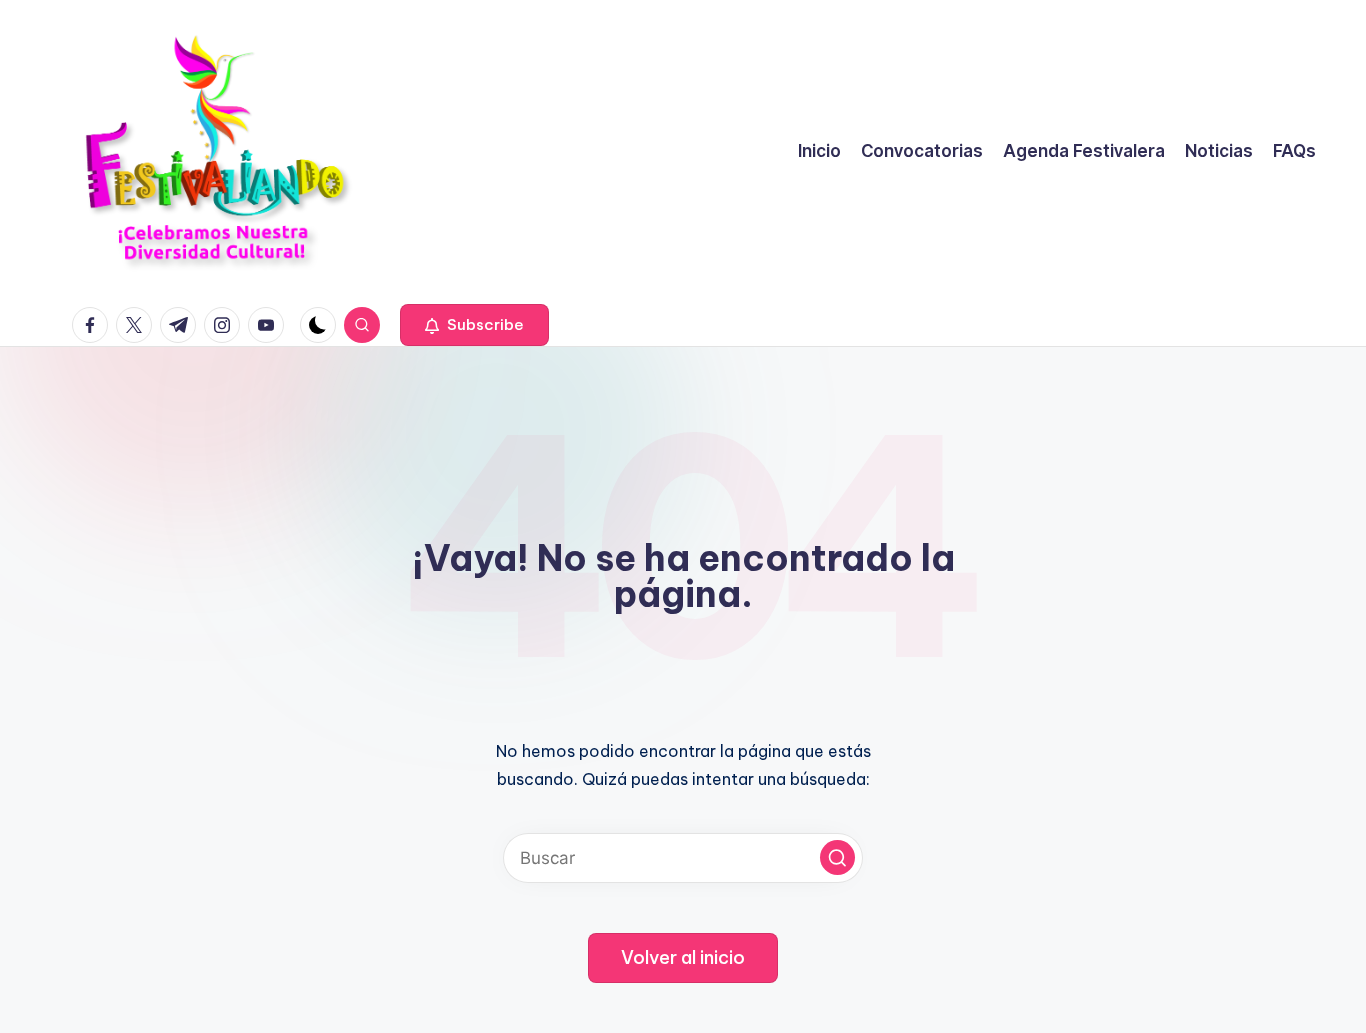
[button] (474, 325)
